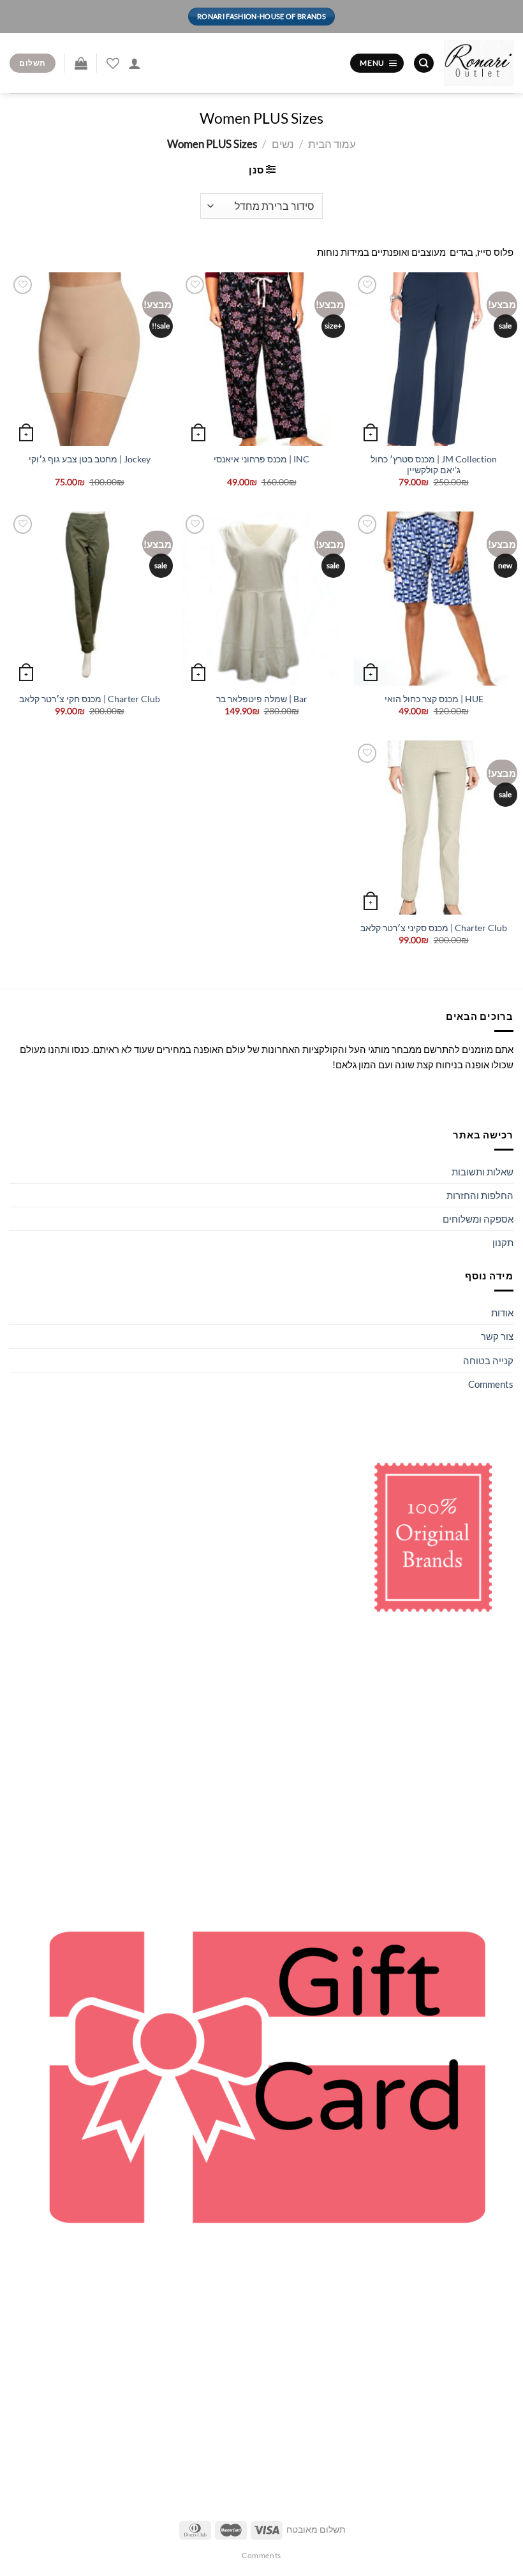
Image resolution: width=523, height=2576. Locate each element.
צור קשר (497, 1336)
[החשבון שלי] (135, 63)
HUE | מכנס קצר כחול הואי (434, 699)
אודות (502, 1313)
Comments (491, 1384)
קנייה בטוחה (488, 1360)
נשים (283, 144)
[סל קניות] (81, 63)
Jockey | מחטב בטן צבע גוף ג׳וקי (90, 459)
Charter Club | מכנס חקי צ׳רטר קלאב (90, 699)
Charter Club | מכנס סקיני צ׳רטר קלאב (434, 928)
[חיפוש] (424, 63)
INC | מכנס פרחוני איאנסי (261, 459)
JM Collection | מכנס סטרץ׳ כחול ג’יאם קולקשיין (434, 465)
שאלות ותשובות (482, 1172)
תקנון (503, 1242)
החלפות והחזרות (480, 1195)
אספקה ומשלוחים (478, 1219)
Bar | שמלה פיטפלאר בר (262, 699)
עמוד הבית (332, 144)
